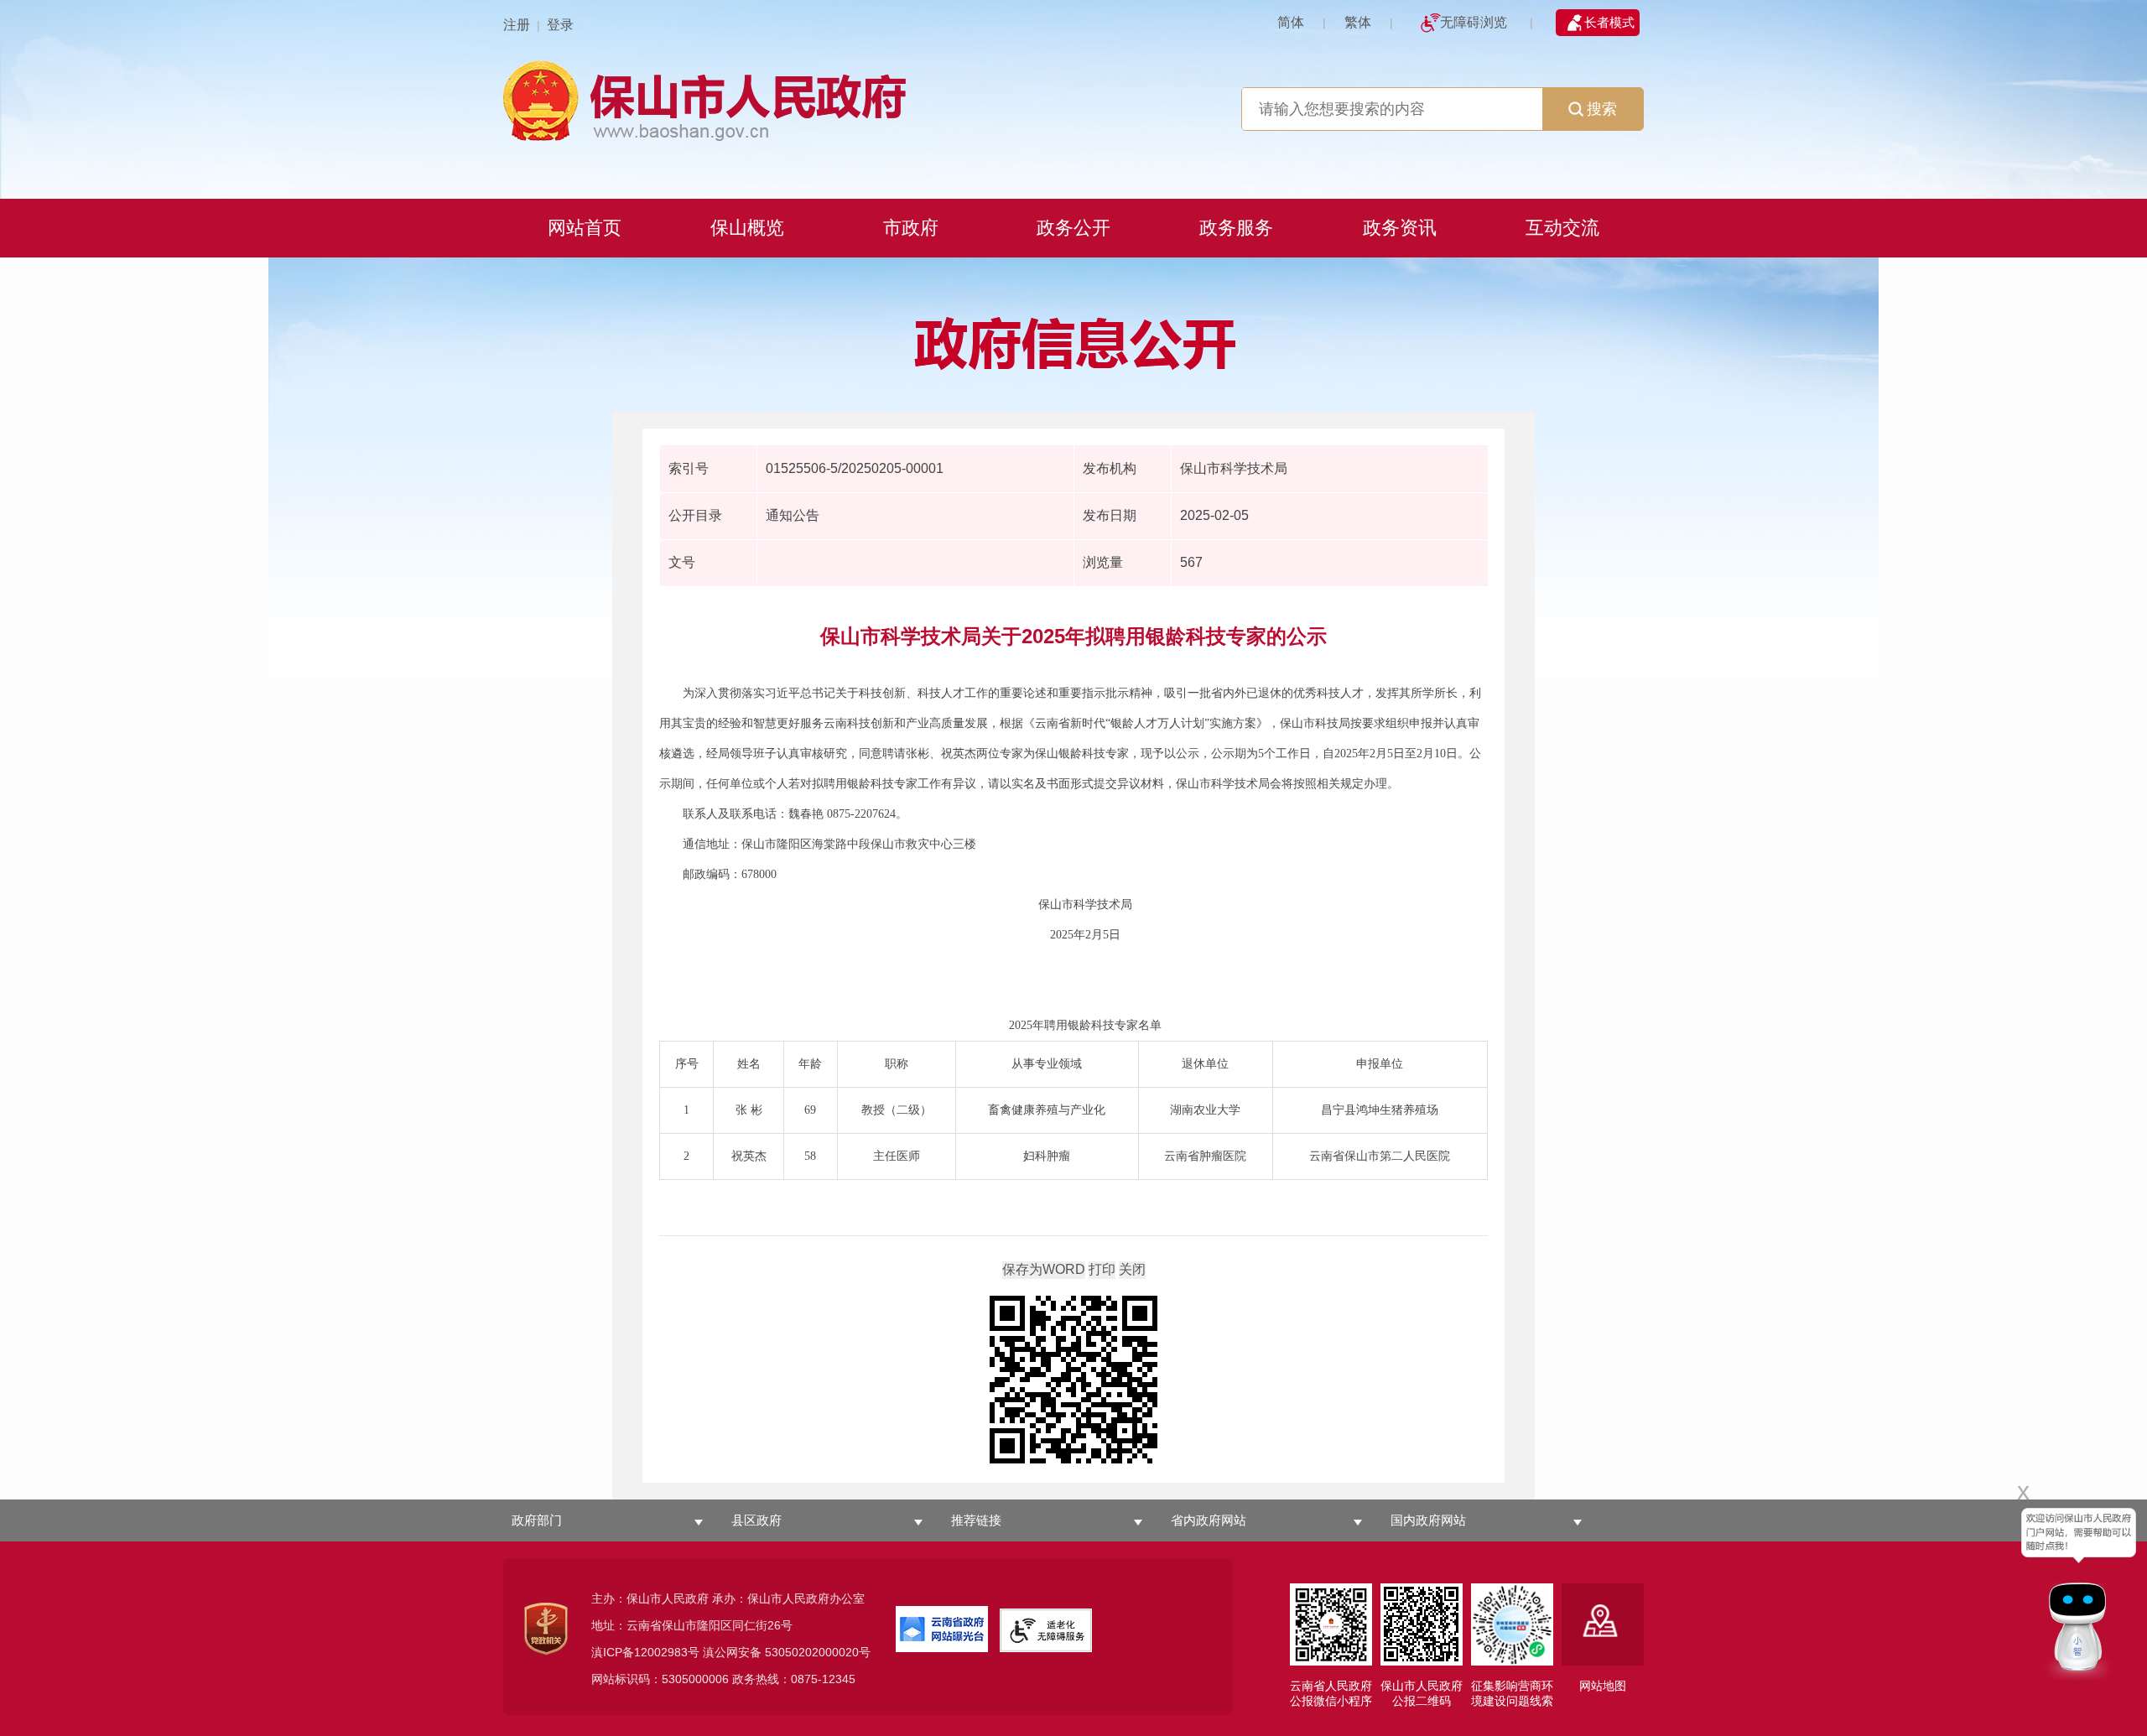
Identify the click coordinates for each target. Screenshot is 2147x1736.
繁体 (1358, 22)
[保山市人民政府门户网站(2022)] (1073, 99)
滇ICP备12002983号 (645, 1652)
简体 (1291, 22)
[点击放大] (1073, 1381)
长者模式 (1609, 22)
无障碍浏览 (1474, 22)
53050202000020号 (818, 1652)
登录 (560, 25)
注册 (517, 25)
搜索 (1602, 109)
